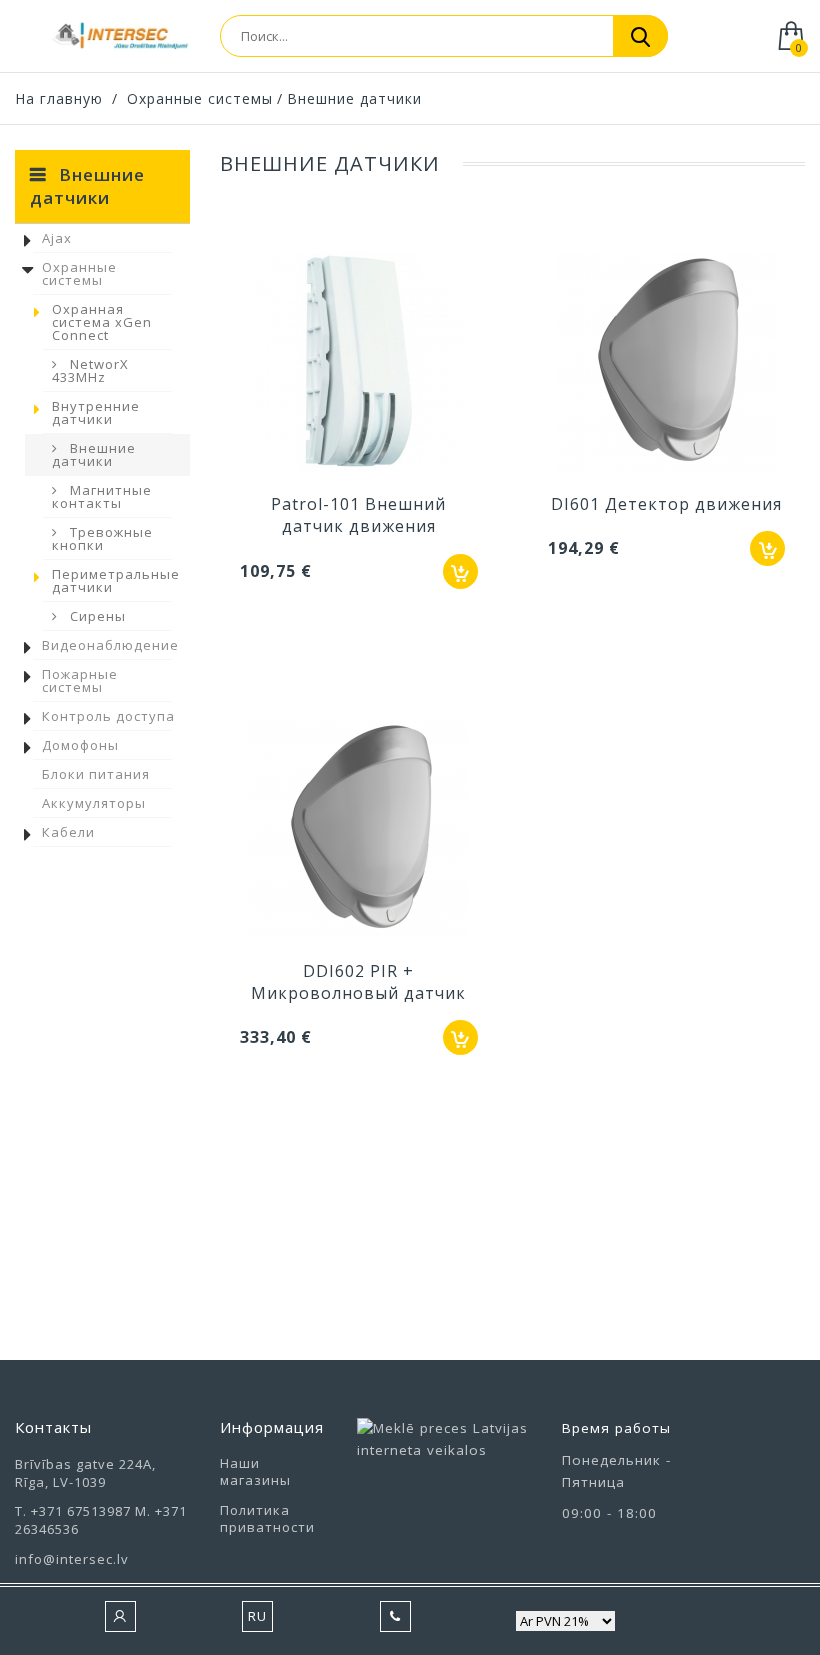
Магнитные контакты (102, 496)
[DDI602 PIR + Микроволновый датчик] (359, 831)
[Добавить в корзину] (460, 571)
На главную (59, 98)
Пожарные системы (80, 680)
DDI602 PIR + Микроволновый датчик (358, 982)
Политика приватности (267, 1518)
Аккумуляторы (94, 803)
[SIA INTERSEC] (120, 36)
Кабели (68, 832)
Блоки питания (96, 774)
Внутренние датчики (96, 412)
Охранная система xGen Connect (102, 322)
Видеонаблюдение (110, 645)
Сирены (96, 616)
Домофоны (80, 745)
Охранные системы (79, 273)
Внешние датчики (94, 454)
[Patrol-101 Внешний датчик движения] (359, 364)
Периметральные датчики (116, 580)
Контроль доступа (108, 716)
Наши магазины (255, 1471)
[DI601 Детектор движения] (667, 364)
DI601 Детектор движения (666, 504)
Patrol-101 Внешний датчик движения (358, 515)
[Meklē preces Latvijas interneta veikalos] (444, 1447)
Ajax (57, 238)
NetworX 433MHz (90, 370)
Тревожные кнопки (102, 538)
